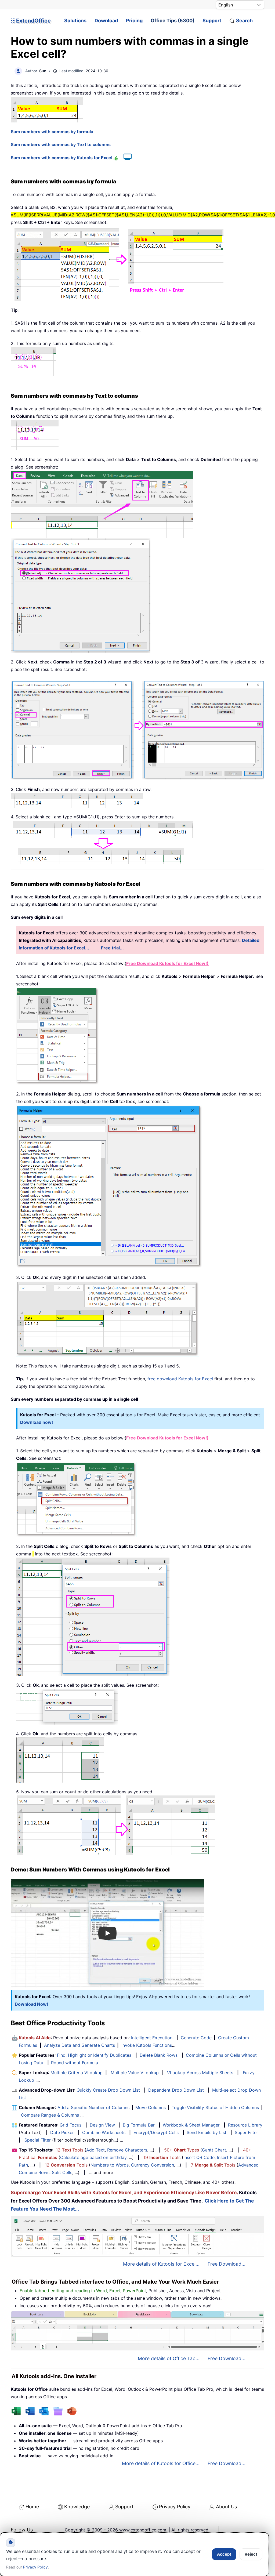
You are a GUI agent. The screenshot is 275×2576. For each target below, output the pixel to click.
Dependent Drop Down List (176, 2090)
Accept (224, 2554)
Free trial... (112, 948)
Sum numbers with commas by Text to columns (61, 144)
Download (106, 21)
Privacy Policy (175, 2507)
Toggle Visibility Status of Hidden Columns (215, 2107)
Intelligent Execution (152, 2038)
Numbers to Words (110, 2165)
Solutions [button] (75, 21)
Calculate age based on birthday (93, 2157)
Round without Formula (75, 2063)
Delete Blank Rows (159, 2055)
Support (212, 21)
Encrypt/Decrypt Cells (156, 2132)
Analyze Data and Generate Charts (79, 2045)
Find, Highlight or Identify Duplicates (94, 2055)
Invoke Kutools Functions (147, 2045)
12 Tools (70, 2150)
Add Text (95, 2150)
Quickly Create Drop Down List (108, 2090)
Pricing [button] (134, 21)
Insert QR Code (199, 2157)
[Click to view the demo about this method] (125, 158)
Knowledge (77, 2507)
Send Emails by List (207, 2132)
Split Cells (62, 2172)
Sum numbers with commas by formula (52, 132)
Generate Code (196, 2038)
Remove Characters (127, 2150)
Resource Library (245, 2125)
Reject (251, 2554)
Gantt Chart (214, 2150)
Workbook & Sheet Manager (191, 2125)
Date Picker (62, 2132)
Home (32, 2507)
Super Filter (246, 2132)
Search (244, 21)
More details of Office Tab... (169, 2358)
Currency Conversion (153, 2165)
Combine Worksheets (104, 2132)
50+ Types (182, 2150)
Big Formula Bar (139, 2125)
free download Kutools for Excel (180, 1379)
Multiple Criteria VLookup (77, 2073)
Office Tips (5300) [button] (173, 21)
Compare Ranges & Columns (50, 2115)
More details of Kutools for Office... (161, 2463)
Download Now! (31, 2004)
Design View (102, 2125)
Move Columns (151, 2107)
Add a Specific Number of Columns (93, 2107)
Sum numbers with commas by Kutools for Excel (62, 158)
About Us (226, 2507)
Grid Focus (70, 2125)
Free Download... (227, 2264)
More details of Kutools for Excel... (161, 2264)
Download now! (37, 1422)
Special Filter (38, 2140)
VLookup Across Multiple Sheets (200, 2073)
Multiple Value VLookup (135, 2073)
